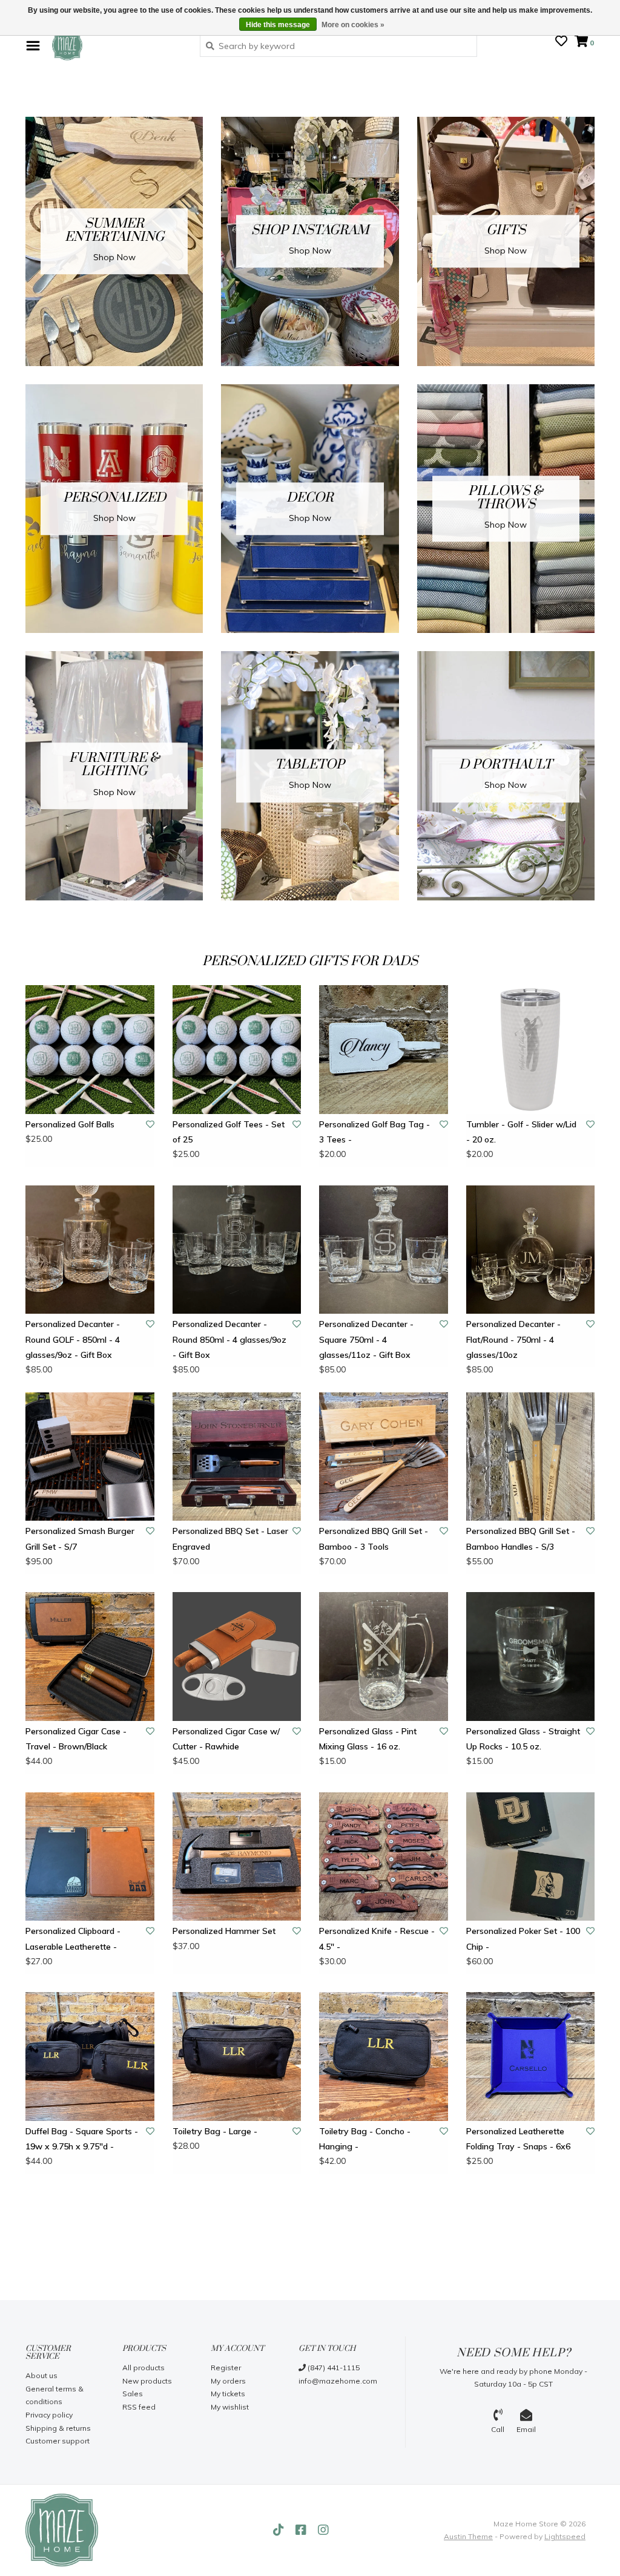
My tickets (228, 2394)
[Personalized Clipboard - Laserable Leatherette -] (90, 1857)
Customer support (58, 2441)
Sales (133, 2394)
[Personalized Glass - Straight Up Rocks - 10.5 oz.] (531, 1657)
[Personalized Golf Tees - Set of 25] (237, 1050)
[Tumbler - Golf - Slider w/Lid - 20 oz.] (531, 1050)
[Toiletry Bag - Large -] (237, 2057)
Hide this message (278, 25)
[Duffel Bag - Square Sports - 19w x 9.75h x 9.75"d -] (90, 2057)
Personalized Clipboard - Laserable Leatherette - (73, 1939)
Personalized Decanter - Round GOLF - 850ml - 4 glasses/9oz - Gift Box (73, 1339)
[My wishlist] (561, 42)
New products (147, 2381)
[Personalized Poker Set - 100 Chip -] (531, 1857)
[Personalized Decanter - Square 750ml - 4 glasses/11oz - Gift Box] (384, 1250)
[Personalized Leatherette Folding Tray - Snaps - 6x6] (531, 2057)
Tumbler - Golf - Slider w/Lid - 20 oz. (521, 1132)
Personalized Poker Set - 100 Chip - (523, 1939)
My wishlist (230, 2407)
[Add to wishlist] (150, 1124)
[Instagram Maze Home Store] (323, 2530)
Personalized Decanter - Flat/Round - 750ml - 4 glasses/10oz (513, 1339)
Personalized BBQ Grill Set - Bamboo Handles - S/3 (521, 1539)
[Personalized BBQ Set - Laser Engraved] (237, 1457)
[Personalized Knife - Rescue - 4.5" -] (384, 1857)
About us (41, 2375)
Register (226, 2368)
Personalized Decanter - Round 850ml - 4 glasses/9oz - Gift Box (229, 1339)
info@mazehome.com (338, 2381)
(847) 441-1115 (333, 2368)
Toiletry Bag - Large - (215, 2131)
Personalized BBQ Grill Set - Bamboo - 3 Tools (374, 1539)
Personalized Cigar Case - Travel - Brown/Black (76, 1739)
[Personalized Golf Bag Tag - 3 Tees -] (384, 1050)
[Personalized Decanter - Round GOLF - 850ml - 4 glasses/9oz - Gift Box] (90, 1250)
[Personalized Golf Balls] (90, 1050)
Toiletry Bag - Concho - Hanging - (365, 2139)
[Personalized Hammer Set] (237, 1857)
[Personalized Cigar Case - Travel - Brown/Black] (90, 1657)
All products (143, 2368)
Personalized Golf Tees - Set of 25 (229, 1132)
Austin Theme (468, 2536)
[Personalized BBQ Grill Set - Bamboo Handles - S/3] (531, 1457)
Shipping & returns (58, 2428)
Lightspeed (565, 2536)
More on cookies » (353, 25)
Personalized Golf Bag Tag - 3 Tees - (374, 1132)
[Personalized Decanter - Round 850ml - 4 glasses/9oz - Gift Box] (237, 1250)
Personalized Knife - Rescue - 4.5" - (377, 1939)
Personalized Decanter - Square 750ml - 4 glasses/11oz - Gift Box (366, 1339)
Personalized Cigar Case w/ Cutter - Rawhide (226, 1739)
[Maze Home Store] (117, 45)
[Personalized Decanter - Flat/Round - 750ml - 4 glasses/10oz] (531, 1250)
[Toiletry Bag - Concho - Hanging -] (384, 2057)
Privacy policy (49, 2415)
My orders (228, 2381)
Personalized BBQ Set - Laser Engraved (230, 1539)
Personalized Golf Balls (70, 1124)
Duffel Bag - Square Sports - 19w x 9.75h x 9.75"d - (82, 2139)
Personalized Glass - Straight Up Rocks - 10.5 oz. (523, 1739)
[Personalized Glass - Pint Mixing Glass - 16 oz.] (384, 1657)
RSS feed (139, 2407)
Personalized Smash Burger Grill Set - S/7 (80, 1539)
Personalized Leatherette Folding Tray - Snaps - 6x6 (518, 2139)
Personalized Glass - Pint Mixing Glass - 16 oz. (368, 1739)
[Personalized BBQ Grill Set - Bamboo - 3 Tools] (384, 1457)
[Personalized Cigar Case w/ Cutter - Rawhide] (237, 1657)
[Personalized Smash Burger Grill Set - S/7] (90, 1457)
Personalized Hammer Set (224, 1931)
